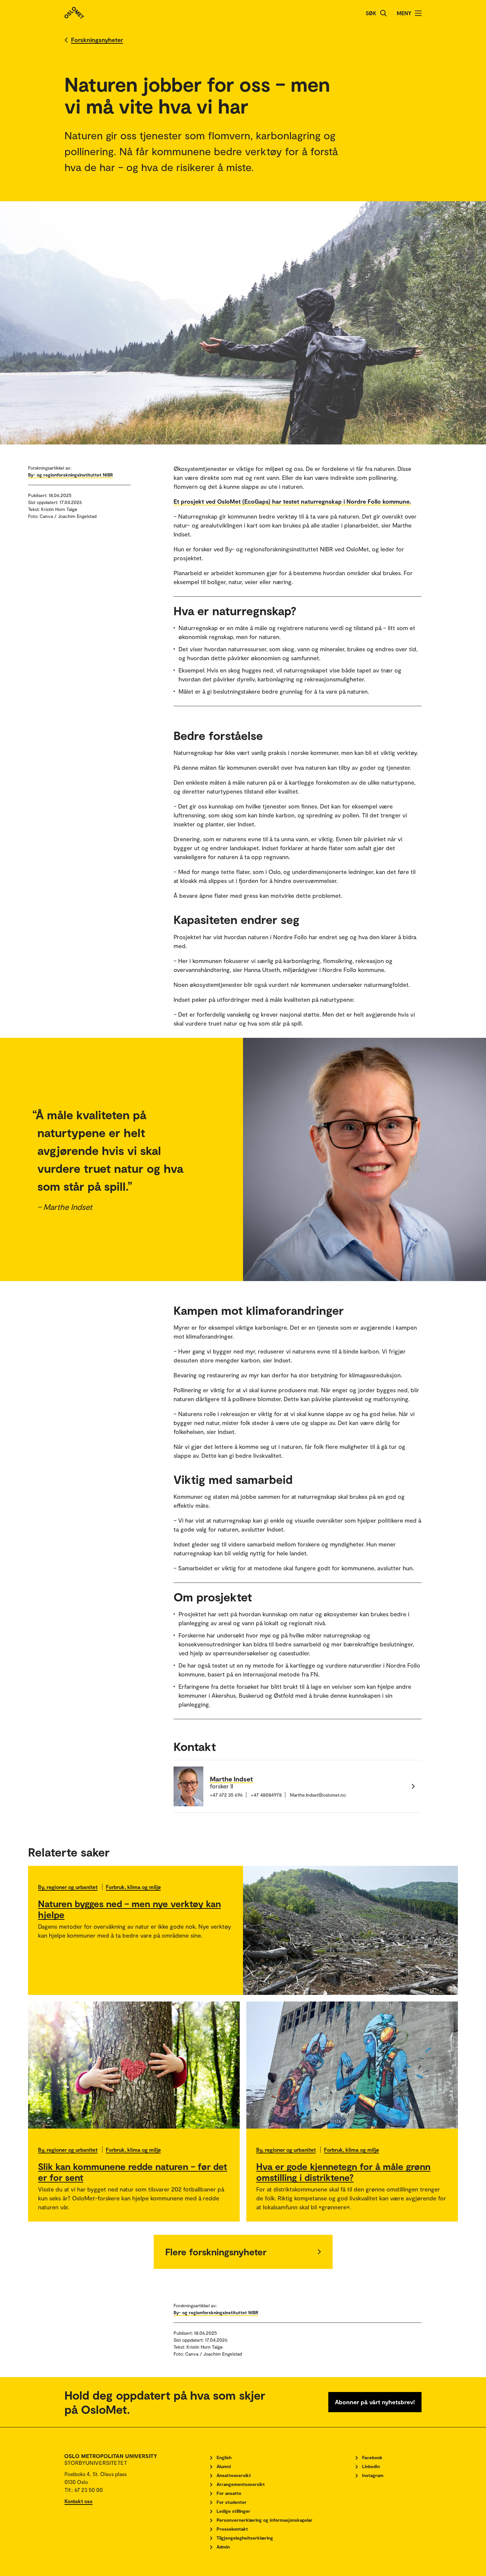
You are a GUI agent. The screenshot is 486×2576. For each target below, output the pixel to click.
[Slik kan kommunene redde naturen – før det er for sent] (134, 2065)
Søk (371, 13)
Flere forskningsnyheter (216, 2252)
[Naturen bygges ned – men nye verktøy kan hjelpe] (350, 1930)
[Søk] (384, 13)
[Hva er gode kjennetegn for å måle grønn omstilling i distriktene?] (352, 2065)
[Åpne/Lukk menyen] (418, 13)
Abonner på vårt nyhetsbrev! (375, 2402)
